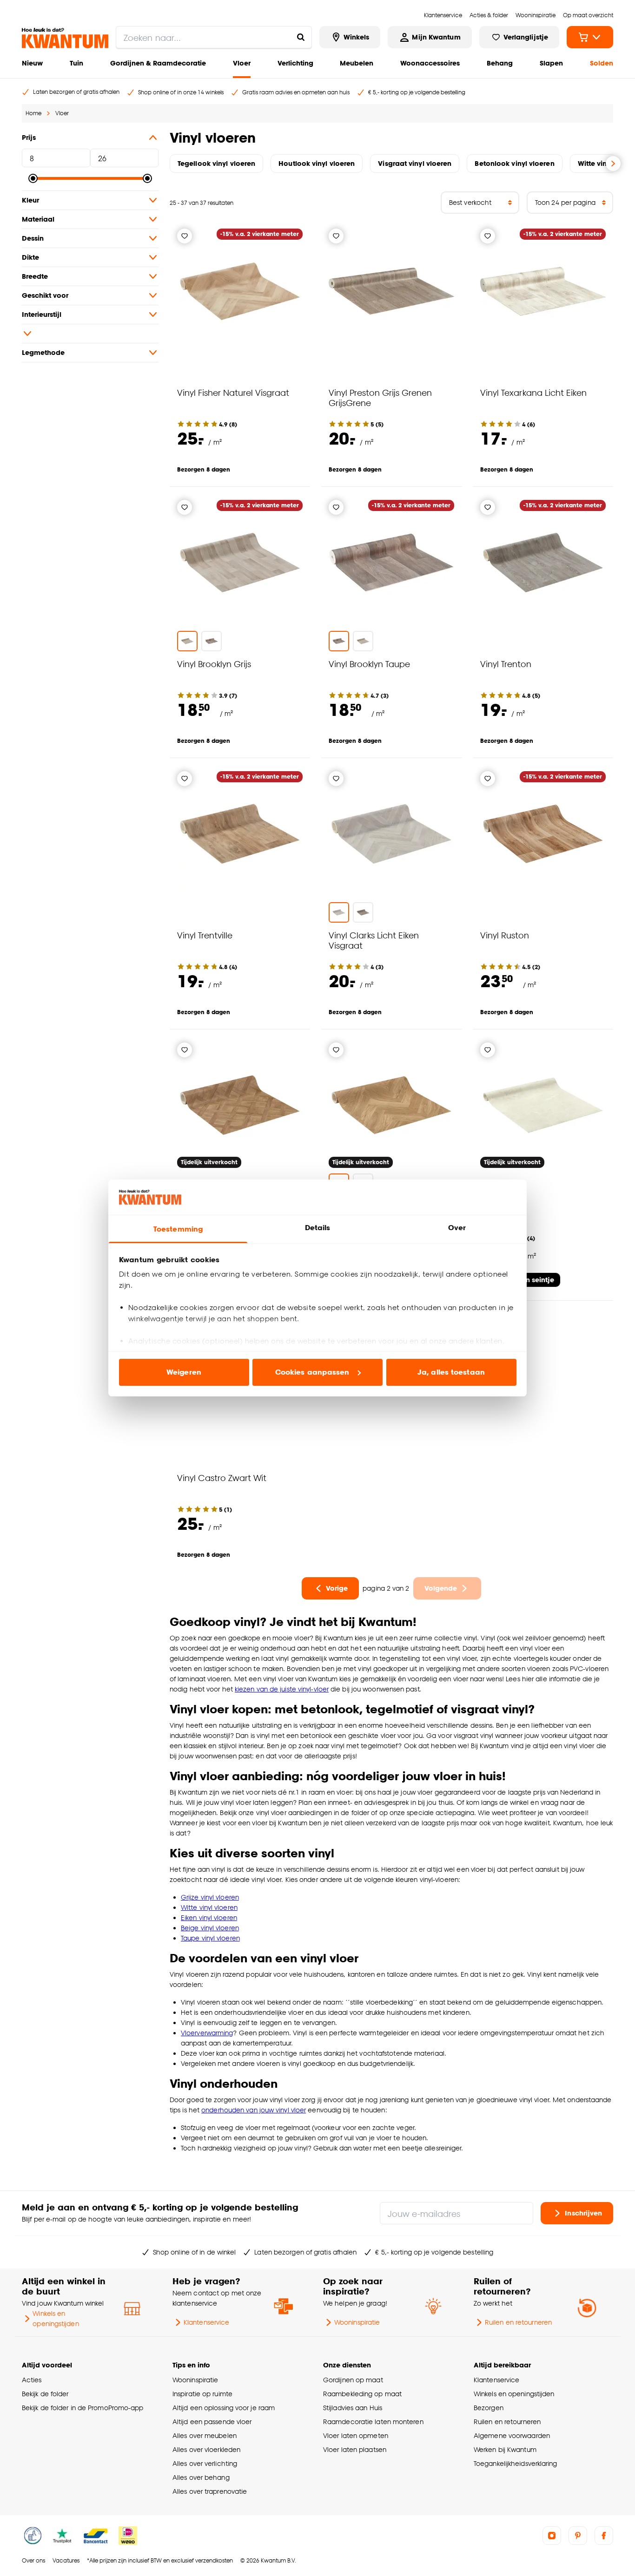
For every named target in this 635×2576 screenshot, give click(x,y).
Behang (500, 63)
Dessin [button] (33, 238)
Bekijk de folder (45, 2394)
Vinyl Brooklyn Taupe (369, 664)
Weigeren (184, 1372)
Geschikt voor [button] (45, 295)
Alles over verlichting (205, 2463)
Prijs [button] (29, 137)
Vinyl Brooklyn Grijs (214, 664)
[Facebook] (604, 2536)
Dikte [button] (30, 257)
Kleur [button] (30, 200)
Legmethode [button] (43, 352)
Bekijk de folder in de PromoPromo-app (83, 2408)
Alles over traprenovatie (210, 2491)
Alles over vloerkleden (206, 2449)
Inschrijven (583, 2213)
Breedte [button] (35, 276)
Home (33, 113)
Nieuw (32, 63)
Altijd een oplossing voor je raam (224, 2408)
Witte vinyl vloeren (209, 1907)
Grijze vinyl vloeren (210, 1897)
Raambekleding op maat (362, 2394)
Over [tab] (457, 1228)
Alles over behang (201, 2477)
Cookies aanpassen (312, 1372)
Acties (32, 2380)
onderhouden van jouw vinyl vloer (254, 2110)
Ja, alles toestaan (451, 1372)
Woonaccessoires (430, 63)
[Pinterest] (578, 2536)
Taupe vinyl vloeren (210, 1938)
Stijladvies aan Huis (353, 2408)
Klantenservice (206, 2322)
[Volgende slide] (613, 164)
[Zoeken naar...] (301, 37)
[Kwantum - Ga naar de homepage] (65, 38)
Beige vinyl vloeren (210, 1928)
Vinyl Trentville (205, 935)
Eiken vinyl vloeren (209, 1917)
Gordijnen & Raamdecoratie (158, 63)
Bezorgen (489, 2408)
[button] (90, 334)
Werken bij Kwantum (505, 2449)
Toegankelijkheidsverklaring (516, 2463)
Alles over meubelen (205, 2435)
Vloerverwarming (207, 2033)
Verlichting (295, 63)
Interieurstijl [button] (42, 314)
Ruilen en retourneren (518, 2322)
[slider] (33, 178)
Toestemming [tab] (178, 1229)
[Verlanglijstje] (185, 236)
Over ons (33, 2560)
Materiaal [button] (38, 219)
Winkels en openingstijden (56, 2318)
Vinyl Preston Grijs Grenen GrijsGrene (380, 397)
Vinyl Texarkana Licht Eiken (533, 392)
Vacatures (66, 2560)
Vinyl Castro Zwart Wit (222, 1478)
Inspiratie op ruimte (202, 2394)
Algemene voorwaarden (512, 2435)
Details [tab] (318, 1228)
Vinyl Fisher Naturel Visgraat (233, 392)
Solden (602, 63)
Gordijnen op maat (353, 2380)
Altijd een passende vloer (212, 2422)
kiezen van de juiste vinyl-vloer (282, 1689)
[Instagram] (552, 2536)
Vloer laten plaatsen (355, 2449)
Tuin (76, 63)
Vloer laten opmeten (356, 2435)
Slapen (551, 63)
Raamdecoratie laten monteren (373, 2422)
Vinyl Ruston (505, 935)
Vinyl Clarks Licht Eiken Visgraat (374, 940)
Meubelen (357, 63)
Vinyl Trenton (506, 664)
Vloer (242, 63)
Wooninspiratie (357, 2322)
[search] (214, 37)
